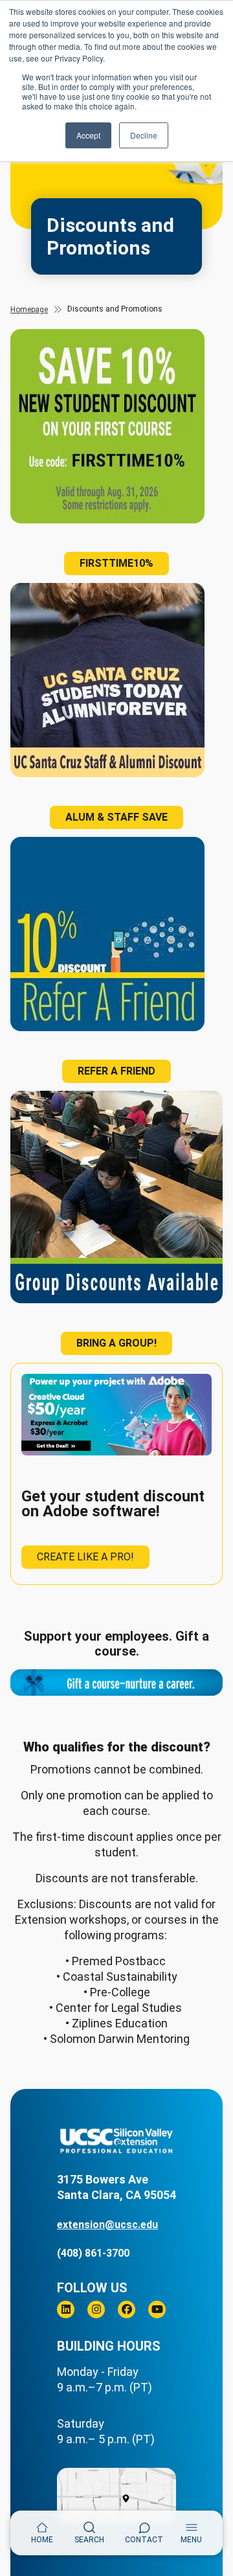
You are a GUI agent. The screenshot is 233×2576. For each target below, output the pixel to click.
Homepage (29, 310)
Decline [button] (144, 135)
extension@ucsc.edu (107, 2225)
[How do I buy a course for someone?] (116, 1682)
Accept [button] (88, 135)
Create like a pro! (85, 1557)
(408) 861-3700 (93, 2253)
